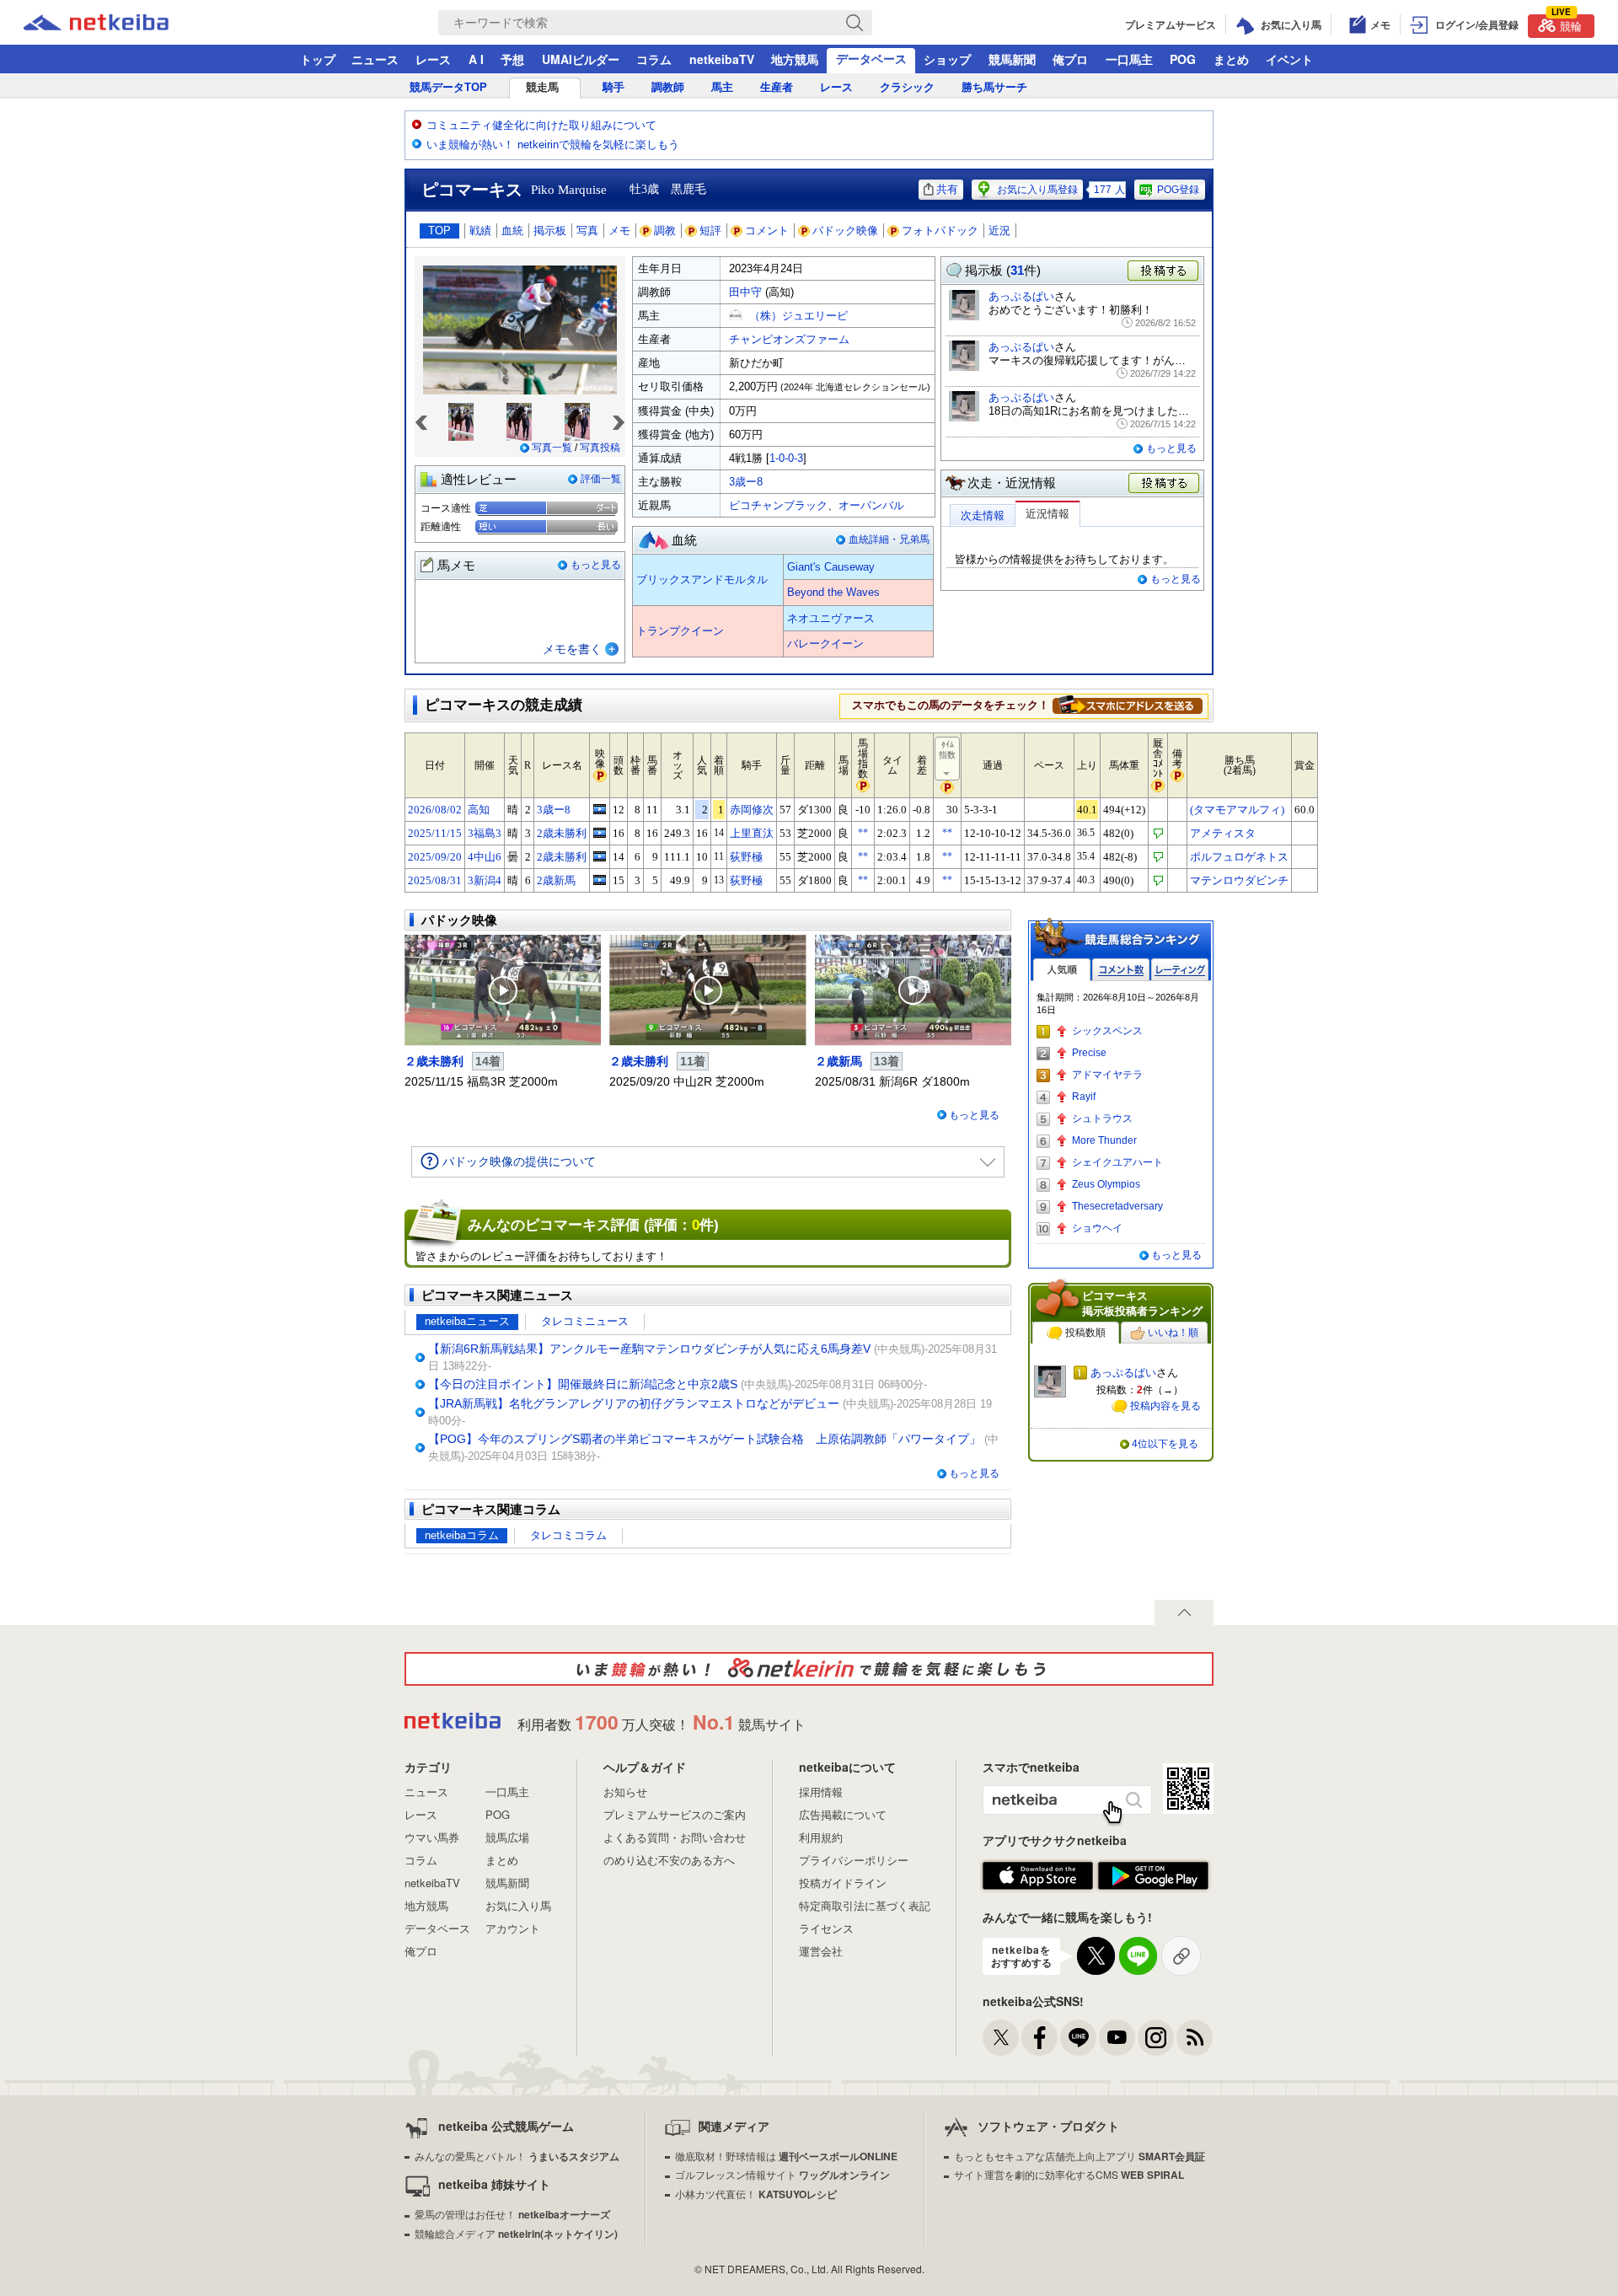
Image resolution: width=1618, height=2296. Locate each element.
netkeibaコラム (462, 1535)
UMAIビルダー (581, 59)
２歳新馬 (838, 1061)
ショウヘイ (1097, 1228)
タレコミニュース (585, 1321)
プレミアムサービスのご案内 (675, 1814)
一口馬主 (1129, 59)
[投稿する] (1165, 484)
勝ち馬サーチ (994, 87)
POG (1183, 59)
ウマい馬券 (432, 1837)
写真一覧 (552, 448)
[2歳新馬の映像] (600, 880)
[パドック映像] (503, 990)
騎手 (613, 87)
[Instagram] (1156, 2038)
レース (433, 59)
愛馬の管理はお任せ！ (512, 2214)
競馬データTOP (448, 87)
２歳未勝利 (434, 1061)
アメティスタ (1223, 833)
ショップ (947, 59)
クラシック (907, 87)
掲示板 (550, 231)
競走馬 (542, 87)
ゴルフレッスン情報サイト (782, 2174)
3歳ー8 (746, 482)
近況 (999, 231)
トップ (318, 59)
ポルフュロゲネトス (1239, 857)
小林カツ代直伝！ (756, 2194)
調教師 (668, 87)
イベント (1289, 59)
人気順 (1062, 970)
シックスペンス (1107, 1031)
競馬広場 (507, 1837)
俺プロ (1070, 59)
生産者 (777, 87)
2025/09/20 (435, 857)
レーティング (1180, 970)
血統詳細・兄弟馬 (889, 539)
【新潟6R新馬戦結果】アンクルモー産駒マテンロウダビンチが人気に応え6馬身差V (649, 1349)
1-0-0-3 (786, 458)
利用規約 (821, 1837)
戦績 (480, 231)
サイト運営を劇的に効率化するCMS (1069, 2174)
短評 (710, 231)
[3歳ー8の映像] (600, 809)
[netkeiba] (117, 23)
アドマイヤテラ (1107, 1075)
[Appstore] (1038, 1876)
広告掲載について (843, 1814)
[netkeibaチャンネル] (1117, 2038)
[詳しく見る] (1128, 705)
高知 (479, 810)
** (863, 833)
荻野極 (746, 857)
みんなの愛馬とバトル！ (517, 2156)
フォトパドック (940, 231)
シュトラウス (1102, 1118)
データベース (871, 58)
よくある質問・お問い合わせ (675, 1837)
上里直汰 (752, 833)
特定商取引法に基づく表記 (865, 1905)
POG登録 (1178, 190)
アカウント (513, 1928)
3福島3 (485, 833)
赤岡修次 (752, 810)
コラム (654, 59)
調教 (665, 231)
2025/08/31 (435, 880)
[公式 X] (1001, 2038)
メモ (619, 231)
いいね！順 (1173, 1333)
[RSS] (1195, 2038)
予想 (512, 59)
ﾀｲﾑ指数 (947, 750)
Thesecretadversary (1117, 1206)
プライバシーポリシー (854, 1860)
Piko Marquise (569, 190)
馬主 (722, 87)
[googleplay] (1153, 1876)
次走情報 (983, 515)
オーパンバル (871, 505)
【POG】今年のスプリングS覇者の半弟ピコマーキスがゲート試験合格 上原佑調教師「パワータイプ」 (705, 1439)
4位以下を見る (1165, 1444)
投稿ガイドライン (843, 1883)
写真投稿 (600, 448)
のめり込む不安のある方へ (669, 1860)
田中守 (745, 292)
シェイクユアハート (1117, 1162)
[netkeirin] (809, 1669)
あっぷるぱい (1021, 296)
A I (476, 59)
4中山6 (485, 857)
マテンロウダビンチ (1239, 880)
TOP (439, 231)
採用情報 (821, 1792)
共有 (947, 189)
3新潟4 (485, 880)
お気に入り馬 (518, 1905)
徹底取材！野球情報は (786, 2156)
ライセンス (826, 1928)
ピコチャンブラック (778, 505)
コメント (767, 231)
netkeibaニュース (467, 1321)
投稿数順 (1085, 1333)
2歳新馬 (556, 880)
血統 (512, 231)
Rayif (1084, 1097)
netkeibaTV (722, 59)
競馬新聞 (1012, 59)
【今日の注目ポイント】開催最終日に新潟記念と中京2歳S (583, 1384)
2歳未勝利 (562, 833)
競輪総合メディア (516, 2233)
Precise (1089, 1053)
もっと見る (596, 565)
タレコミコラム (568, 1535)
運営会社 (821, 1951)
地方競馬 (795, 59)
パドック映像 (845, 231)
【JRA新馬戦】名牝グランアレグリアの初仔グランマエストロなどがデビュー (634, 1403)
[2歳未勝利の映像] (600, 833)
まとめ (1231, 59)
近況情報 (1047, 514)
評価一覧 (601, 479)
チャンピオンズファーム (789, 339)
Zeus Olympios (1106, 1184)
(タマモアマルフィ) (1237, 810)
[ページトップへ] (1184, 1612)
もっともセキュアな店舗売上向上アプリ (1080, 2156)
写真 (587, 231)
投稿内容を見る (1165, 1406)
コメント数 (1121, 970)
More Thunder (1104, 1140)
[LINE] (1078, 2038)
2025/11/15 (435, 833)
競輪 (1567, 24)
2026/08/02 (435, 810)
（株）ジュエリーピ (798, 316)
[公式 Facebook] (1039, 2038)
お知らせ (625, 1792)
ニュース (375, 59)
